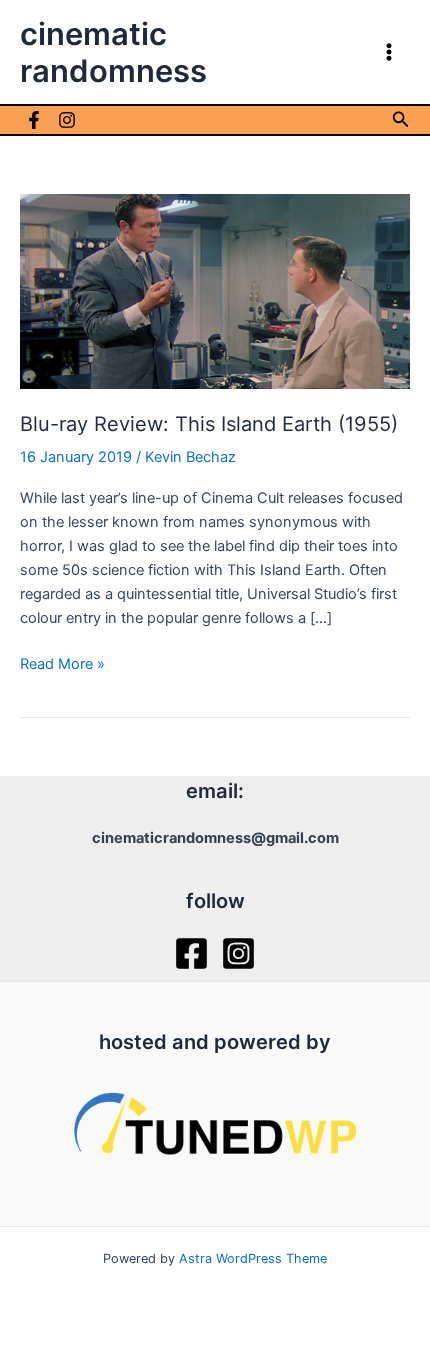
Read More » (62, 665)
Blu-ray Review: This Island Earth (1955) (209, 424)
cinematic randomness (113, 52)
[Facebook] (34, 120)
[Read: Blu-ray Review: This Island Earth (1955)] (215, 290)
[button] (401, 119)
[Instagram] (67, 120)
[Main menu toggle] (389, 52)
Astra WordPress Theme (253, 1258)
